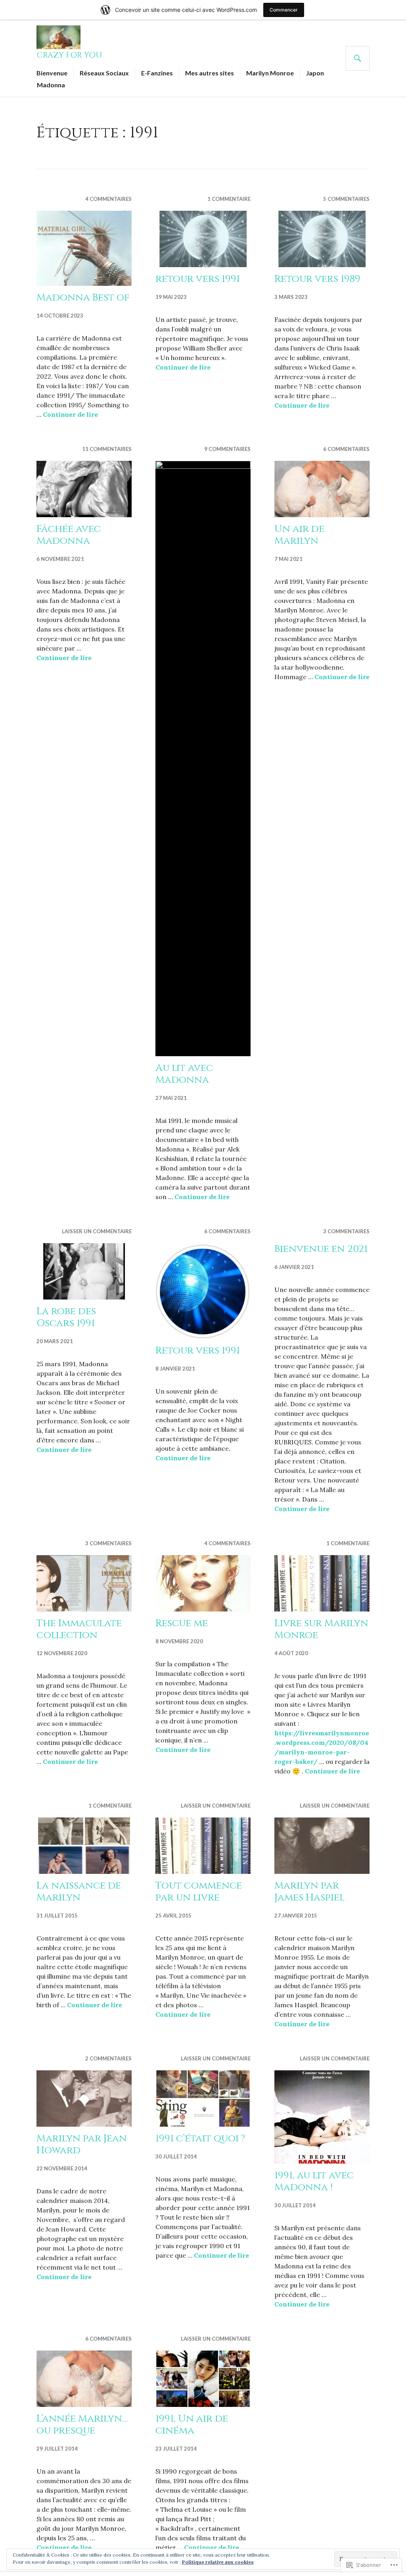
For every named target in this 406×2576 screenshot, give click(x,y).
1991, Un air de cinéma (192, 2425)
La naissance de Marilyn (79, 1892)
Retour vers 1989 (317, 279)
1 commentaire (229, 199)
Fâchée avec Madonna (69, 535)
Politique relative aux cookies (218, 2562)
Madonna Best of (83, 297)
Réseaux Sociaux (104, 73)
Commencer (284, 10)
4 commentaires (108, 199)
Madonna (51, 85)
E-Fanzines (157, 73)
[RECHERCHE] (358, 58)
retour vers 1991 (198, 279)
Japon (315, 73)
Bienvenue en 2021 (321, 1249)
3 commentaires (346, 1231)
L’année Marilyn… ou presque (82, 2425)
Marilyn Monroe (270, 73)
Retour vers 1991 (198, 1351)
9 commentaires (227, 449)
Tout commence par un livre (199, 1892)
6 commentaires (346, 449)
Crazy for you (69, 55)
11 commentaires (107, 449)
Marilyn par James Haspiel (309, 1892)
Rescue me (182, 1623)
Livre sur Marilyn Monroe (321, 1629)
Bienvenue (52, 73)
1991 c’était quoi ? (200, 2138)
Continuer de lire (70, 414)
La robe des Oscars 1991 (66, 1317)
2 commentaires (108, 2058)
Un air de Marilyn (299, 535)
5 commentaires (346, 199)
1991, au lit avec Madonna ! (314, 2181)
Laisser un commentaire (97, 1231)
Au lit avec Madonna (184, 1074)
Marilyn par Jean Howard (82, 2144)
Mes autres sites (210, 73)
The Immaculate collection (79, 1629)
